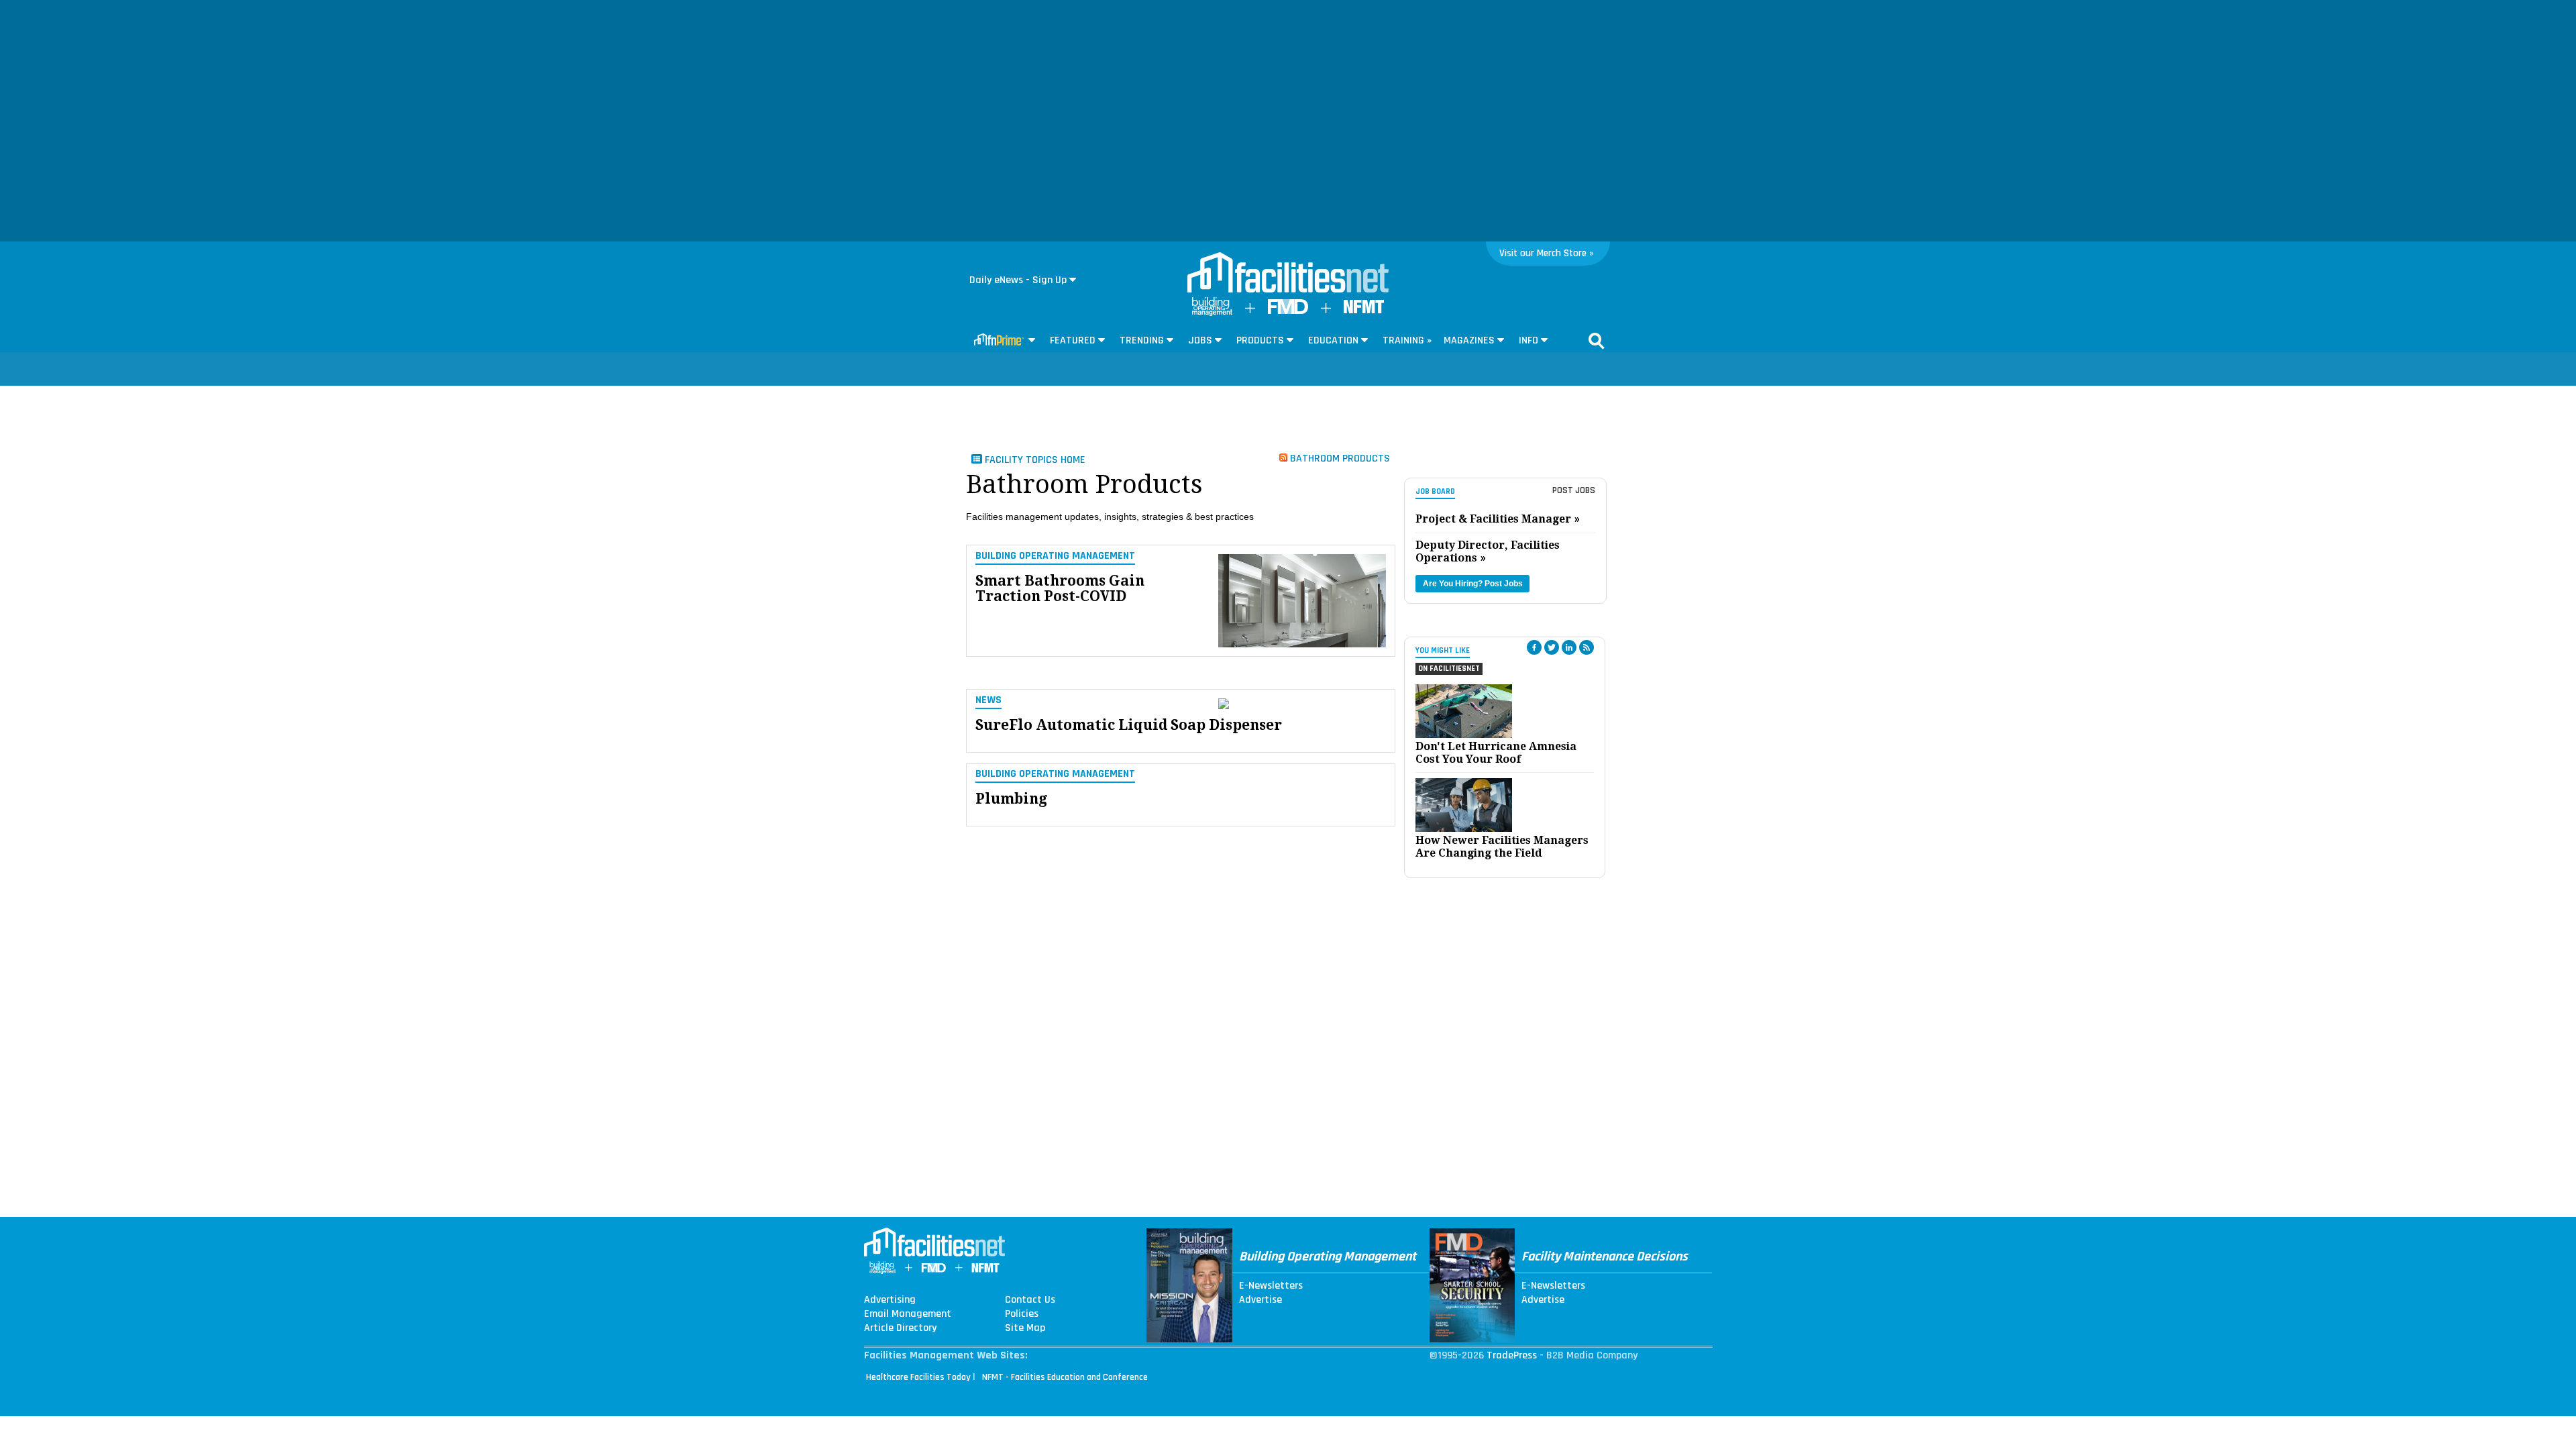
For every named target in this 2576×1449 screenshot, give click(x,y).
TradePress (1512, 1355)
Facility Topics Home (1034, 460)
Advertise (1260, 1300)
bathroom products (1339, 458)
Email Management (908, 1314)
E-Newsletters (1271, 1286)
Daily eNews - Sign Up (1018, 280)
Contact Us (1030, 1300)
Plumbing (1011, 799)
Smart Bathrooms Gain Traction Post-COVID (1060, 588)
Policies (1022, 1314)
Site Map (1025, 1328)
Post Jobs (1574, 490)
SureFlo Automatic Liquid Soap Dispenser (1129, 725)
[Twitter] (1552, 647)
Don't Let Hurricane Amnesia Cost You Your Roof (1496, 753)
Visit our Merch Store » (1547, 253)
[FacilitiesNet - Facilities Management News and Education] (1288, 274)
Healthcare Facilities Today (918, 1377)
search (1597, 341)
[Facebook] (1534, 647)
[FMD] (1288, 311)
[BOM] (1212, 313)
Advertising (890, 1300)
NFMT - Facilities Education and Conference (1065, 1377)
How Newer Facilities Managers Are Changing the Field (1502, 847)
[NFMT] (1364, 310)
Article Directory (900, 1328)
